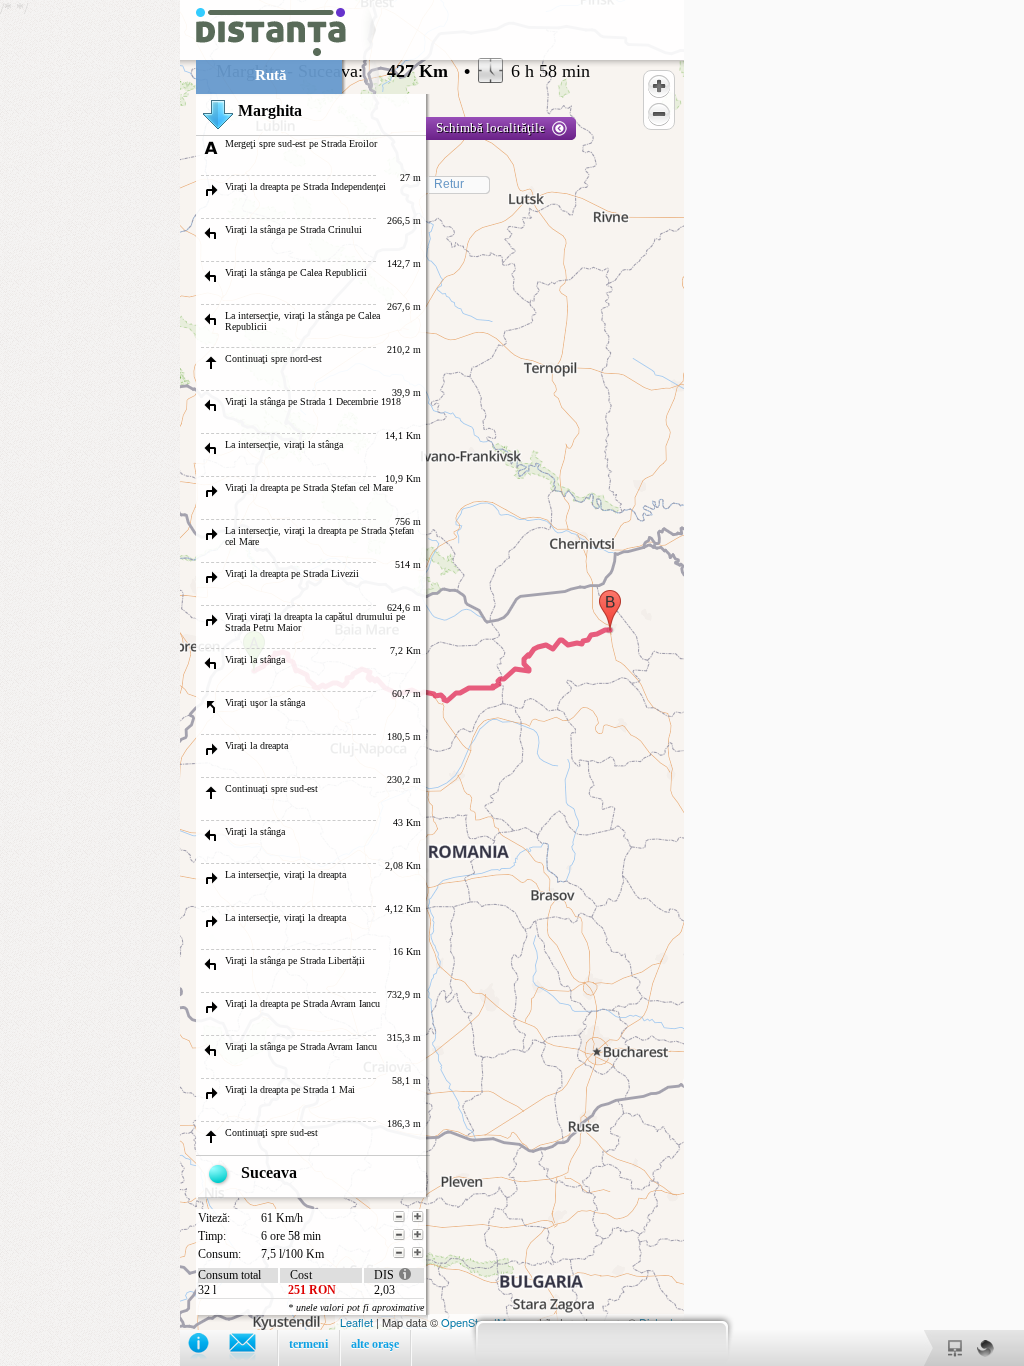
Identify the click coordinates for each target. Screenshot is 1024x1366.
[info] (208, 1347)
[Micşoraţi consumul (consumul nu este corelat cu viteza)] (399, 1253)
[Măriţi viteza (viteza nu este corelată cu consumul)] (418, 1217)
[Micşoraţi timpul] (399, 1235)
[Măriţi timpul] (418, 1235)
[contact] (252, 1347)
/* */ (295, 683)
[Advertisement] (90, 300)
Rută (271, 75)
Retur (449, 184)
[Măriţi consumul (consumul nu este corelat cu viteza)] (418, 1253)
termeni (308, 1344)
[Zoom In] (659, 86)
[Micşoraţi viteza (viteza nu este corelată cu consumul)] (399, 1217)
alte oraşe (375, 1344)
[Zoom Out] (659, 114)
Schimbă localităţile (490, 127)
